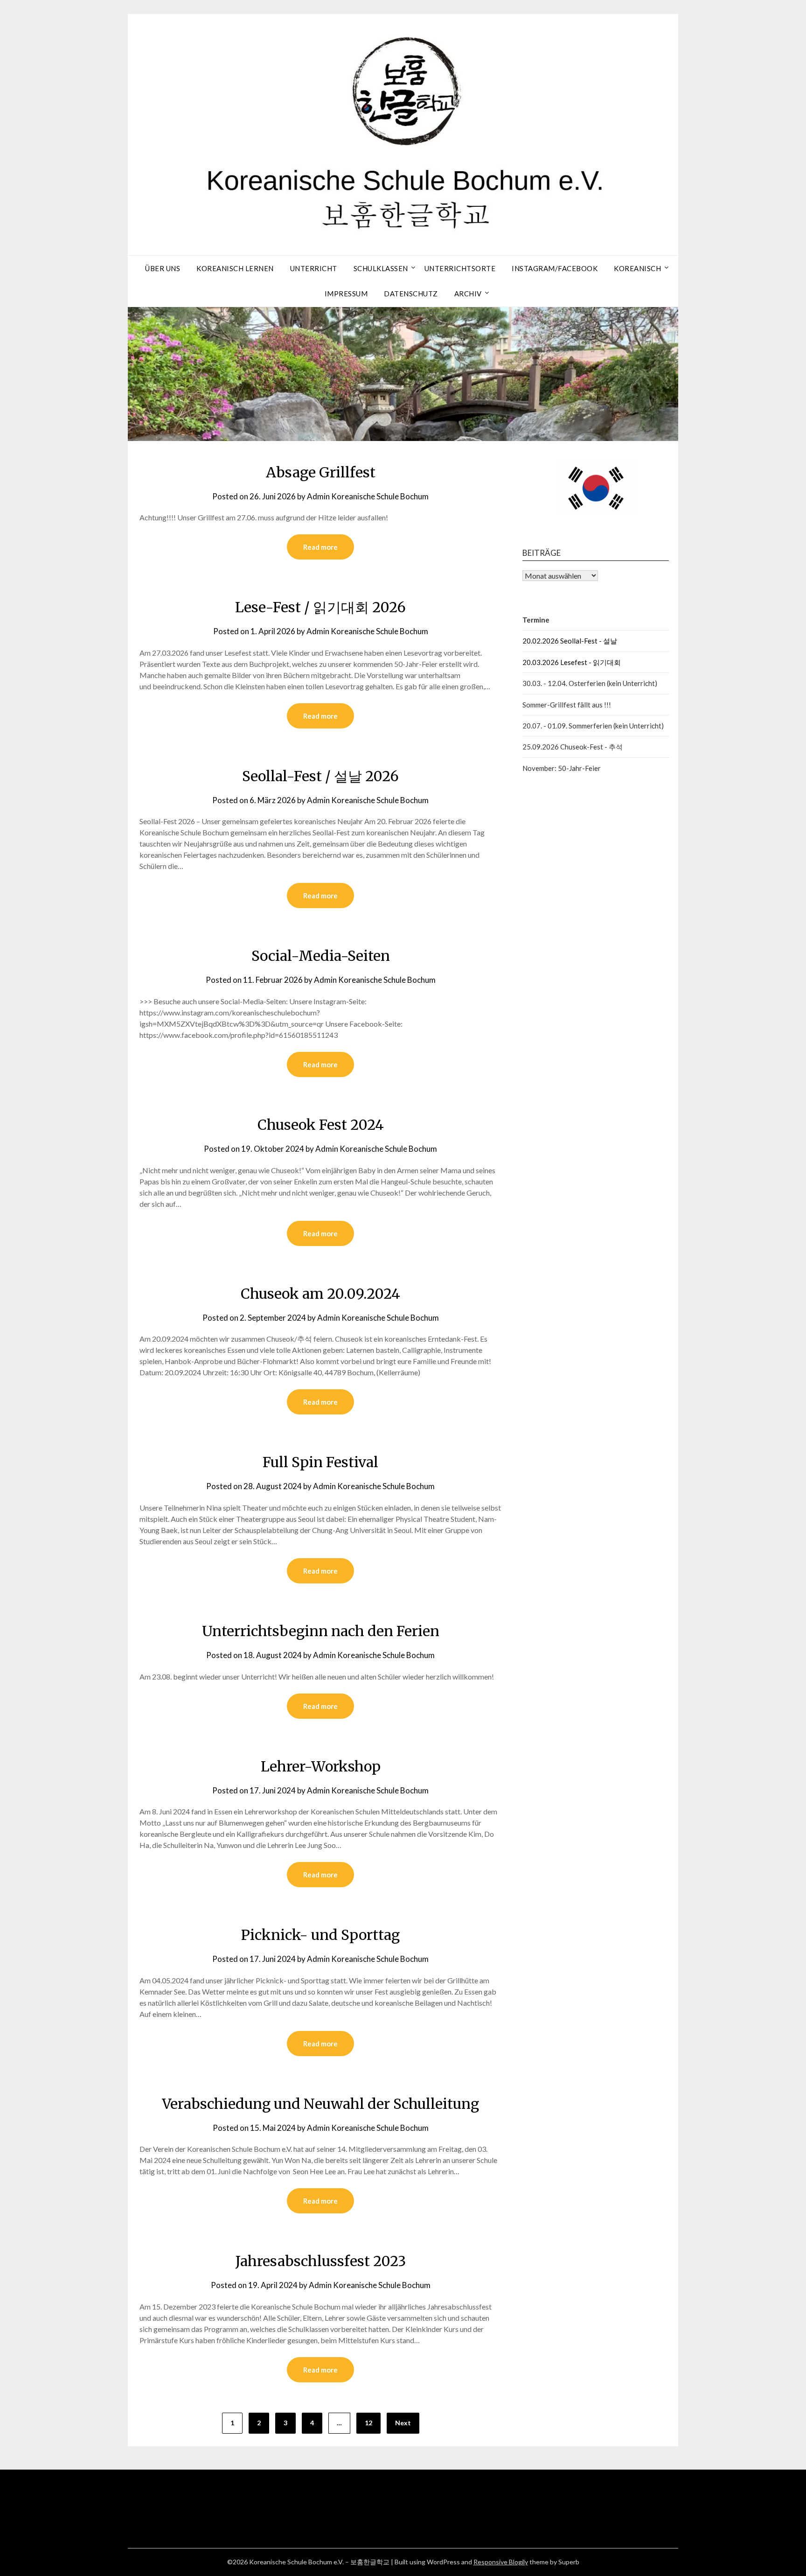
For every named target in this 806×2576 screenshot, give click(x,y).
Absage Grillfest (321, 472)
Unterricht (314, 268)
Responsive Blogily (501, 2562)
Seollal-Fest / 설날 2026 (320, 776)
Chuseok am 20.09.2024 (320, 1294)
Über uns (163, 268)
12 (368, 2423)
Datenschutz (411, 294)
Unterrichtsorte (460, 268)
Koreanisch (637, 268)
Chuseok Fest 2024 (321, 1125)
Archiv (468, 294)
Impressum (346, 294)
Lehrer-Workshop (321, 1766)
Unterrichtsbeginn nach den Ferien (321, 1631)
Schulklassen (381, 268)
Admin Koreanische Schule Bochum (368, 496)
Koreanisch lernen (235, 268)
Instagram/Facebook (555, 268)
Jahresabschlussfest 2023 (321, 2261)
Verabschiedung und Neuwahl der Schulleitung (320, 2104)
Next (403, 2423)
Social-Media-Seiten (321, 956)
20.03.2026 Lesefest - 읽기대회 (572, 662)
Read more (320, 547)
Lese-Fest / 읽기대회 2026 (320, 607)
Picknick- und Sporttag (320, 1935)
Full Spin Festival (320, 1462)
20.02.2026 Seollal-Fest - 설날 (570, 641)
